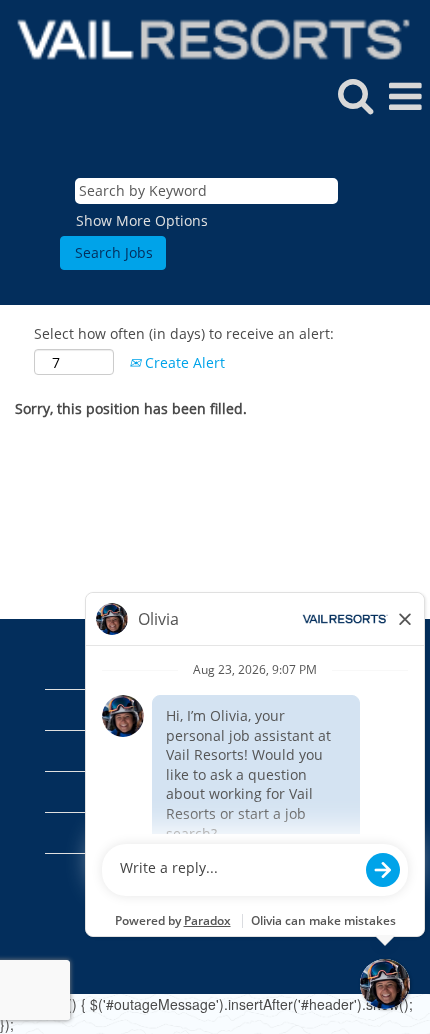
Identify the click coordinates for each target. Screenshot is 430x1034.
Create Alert (183, 362)
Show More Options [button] (142, 220)
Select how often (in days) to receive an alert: (184, 333)
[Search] (355, 95)
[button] (405, 96)
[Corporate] (206, 37)
